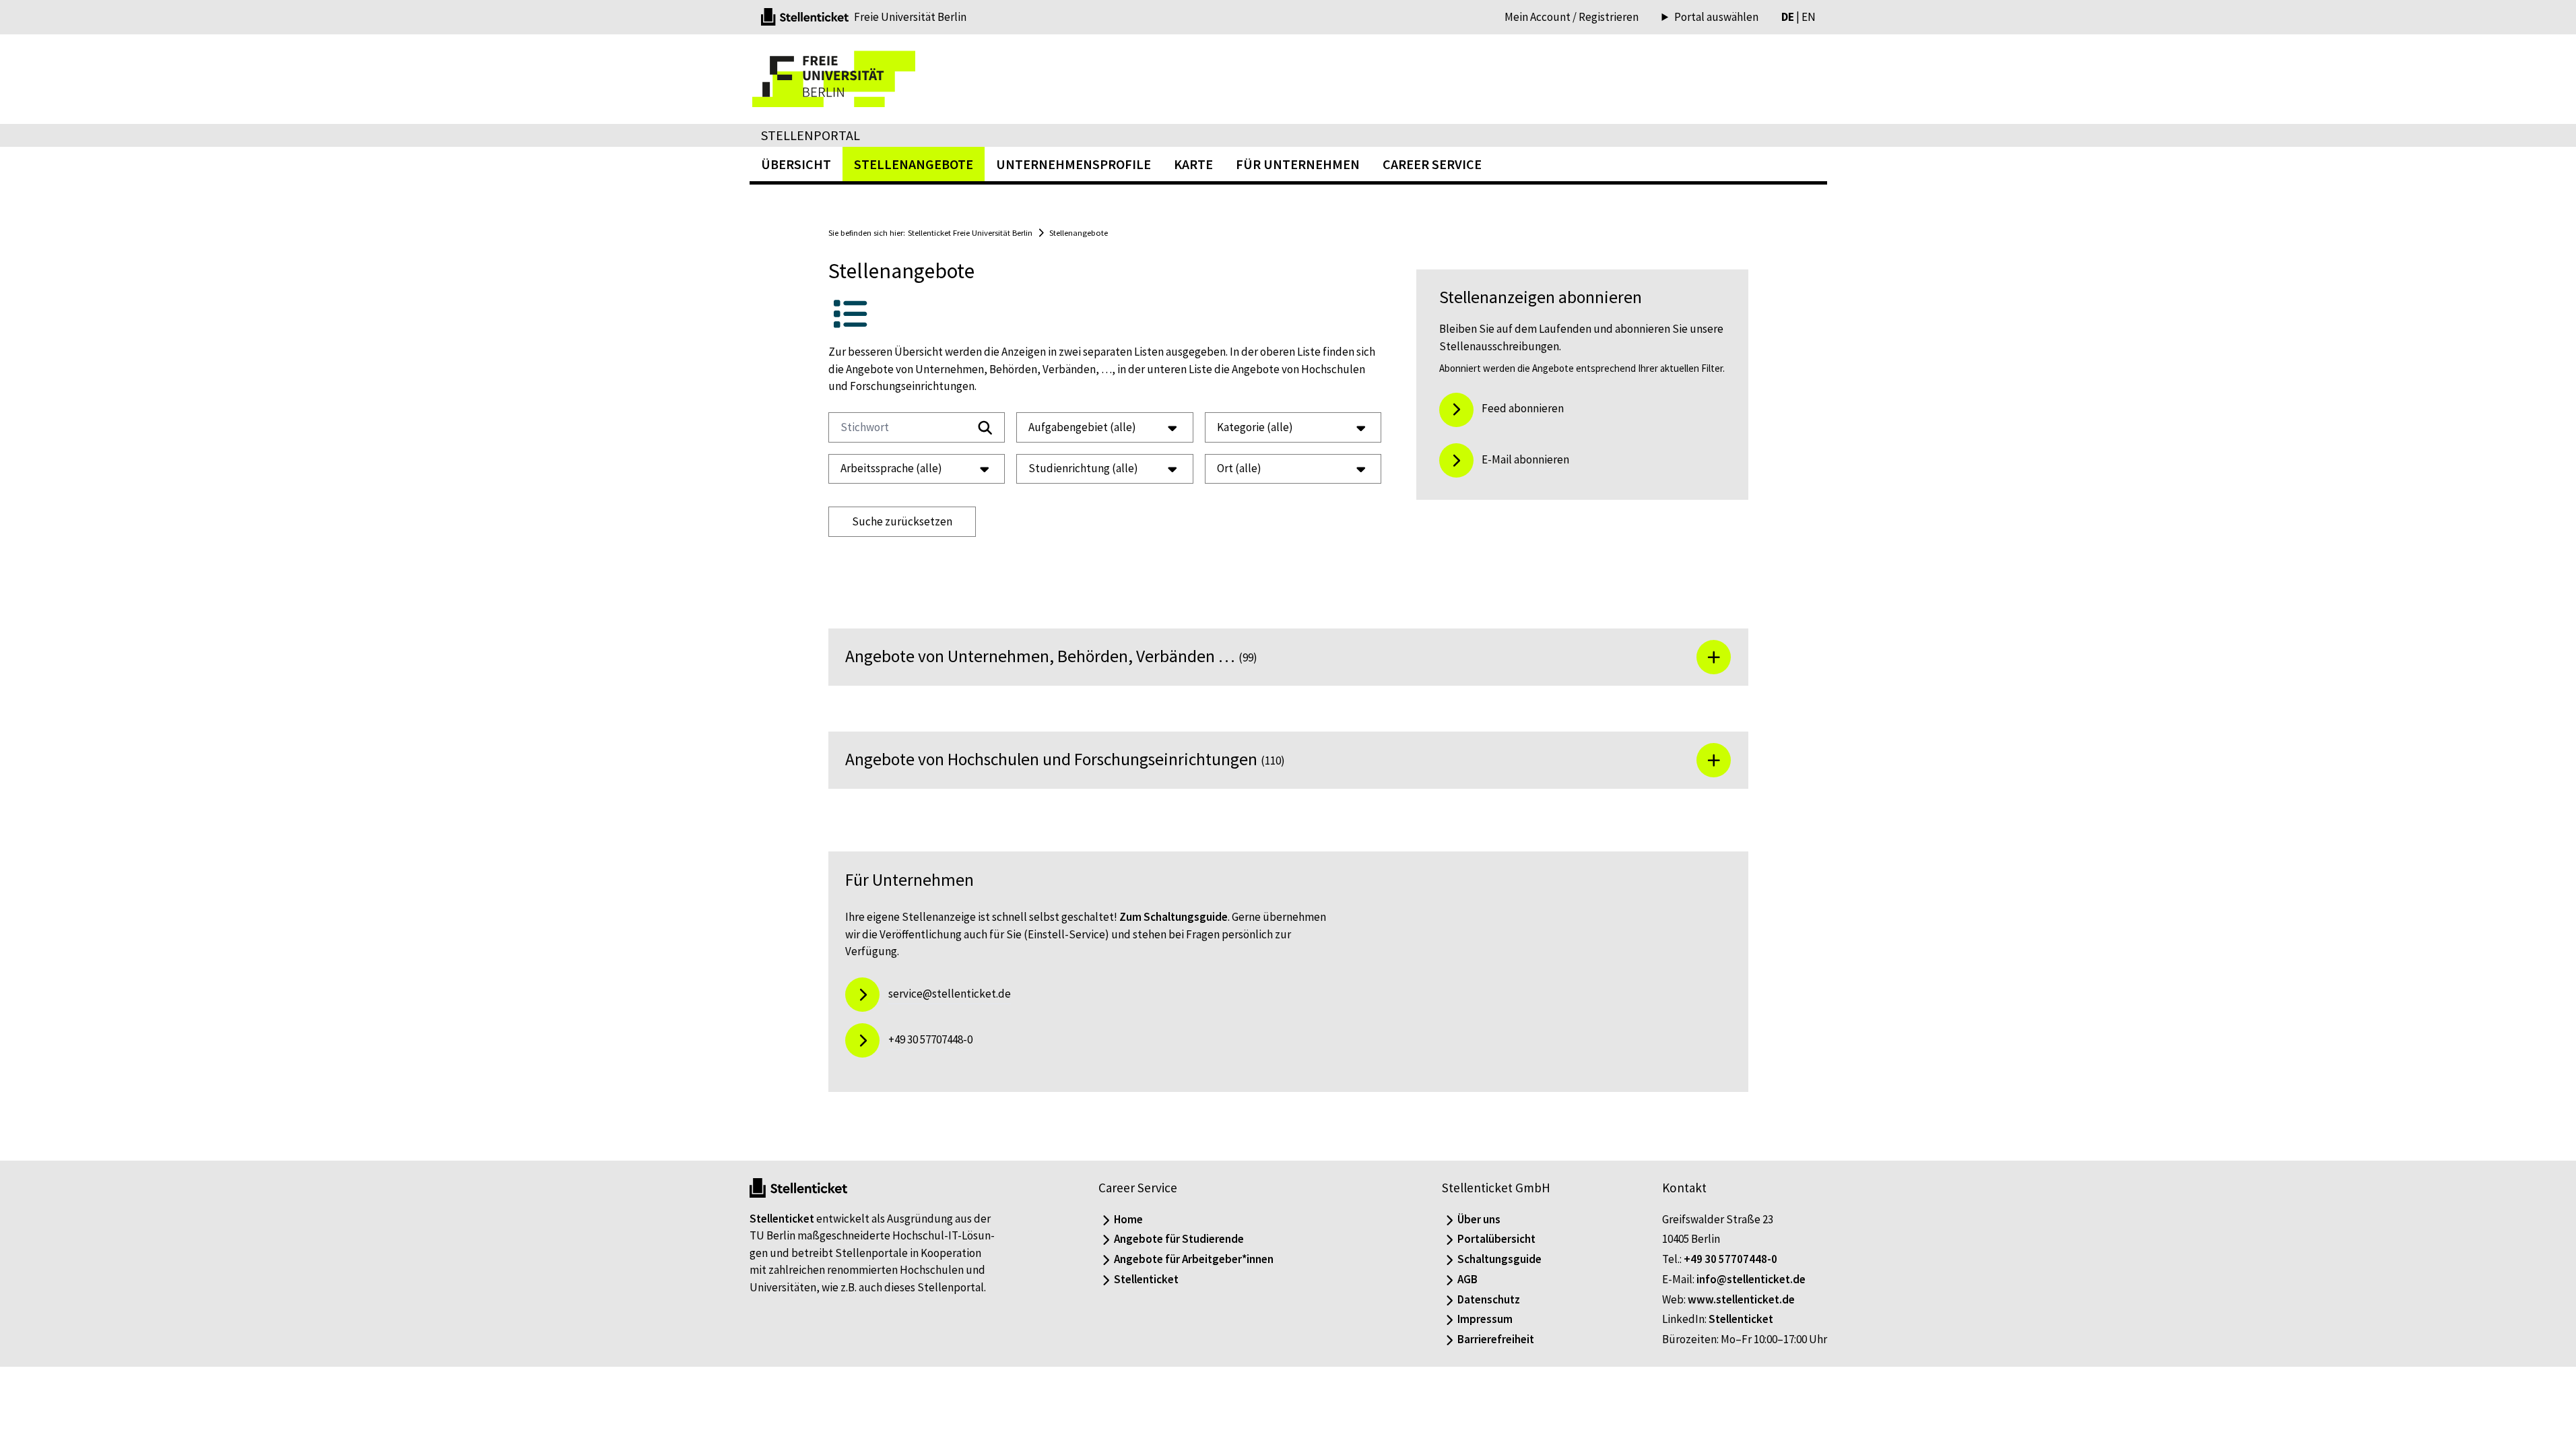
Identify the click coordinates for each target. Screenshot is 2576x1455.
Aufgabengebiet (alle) (1082, 427)
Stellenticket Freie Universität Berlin (970, 232)
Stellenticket (782, 1219)
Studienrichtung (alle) (1083, 468)
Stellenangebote (1079, 232)
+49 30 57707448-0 (1730, 1259)
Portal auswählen (1716, 17)
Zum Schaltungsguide (1174, 917)
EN (1809, 17)
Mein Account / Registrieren (1572, 17)
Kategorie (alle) (1255, 427)
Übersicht (796, 164)
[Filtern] (985, 428)
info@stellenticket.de (1751, 1279)
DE (1788, 17)
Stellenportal (811, 135)
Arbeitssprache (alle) (891, 468)
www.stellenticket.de (1741, 1299)
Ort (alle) (1239, 468)
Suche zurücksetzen (902, 521)
